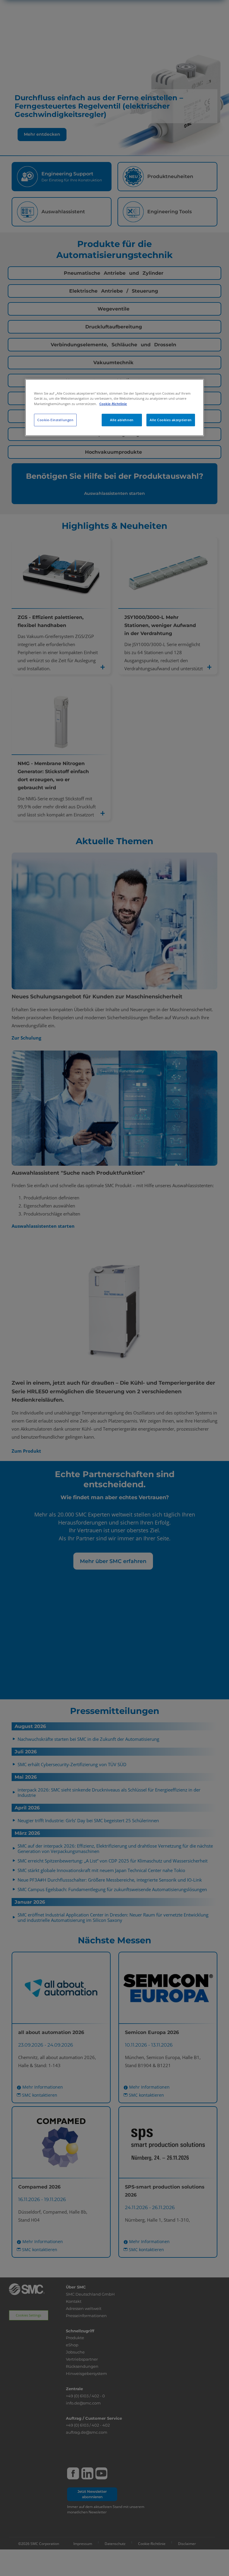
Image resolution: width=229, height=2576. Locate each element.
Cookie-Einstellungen (55, 420)
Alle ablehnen (122, 420)
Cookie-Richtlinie (113, 404)
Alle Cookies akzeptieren (171, 420)
